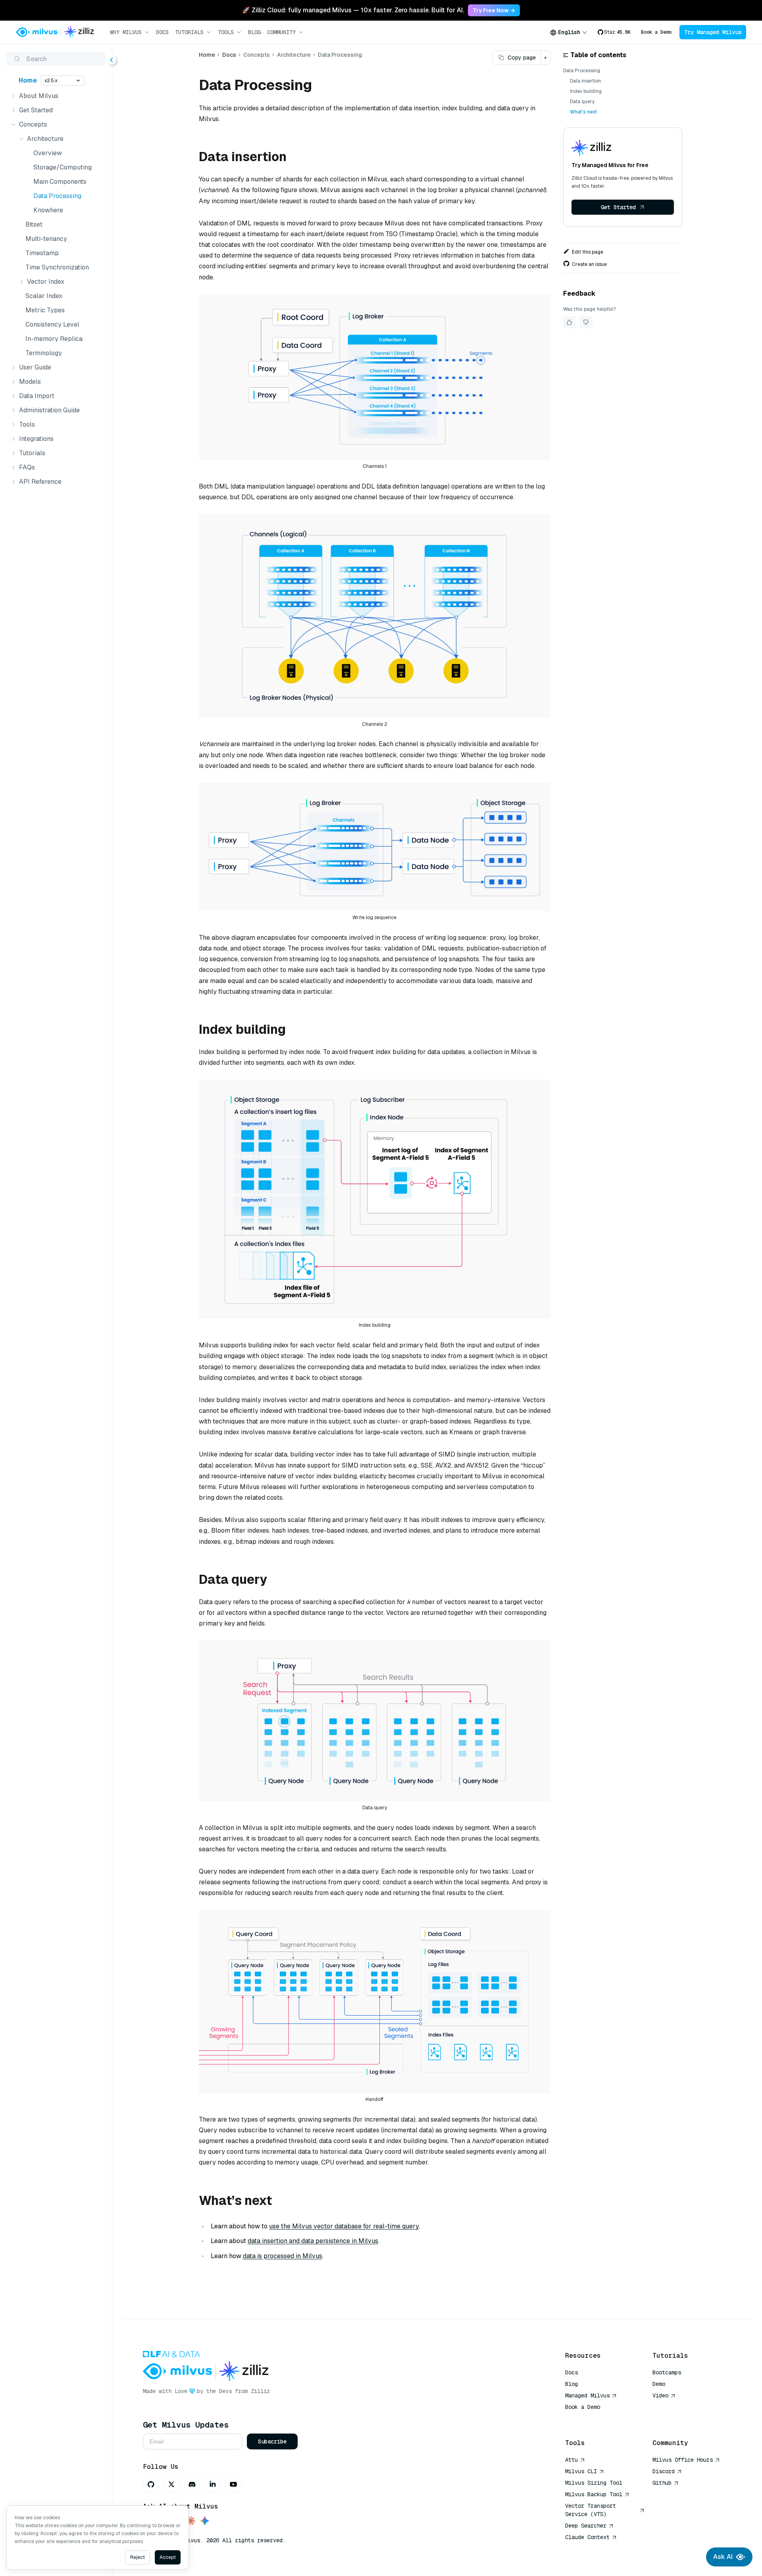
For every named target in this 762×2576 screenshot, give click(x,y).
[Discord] (192, 2484)
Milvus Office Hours (683, 2460)
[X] (171, 2484)
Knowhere (48, 210)
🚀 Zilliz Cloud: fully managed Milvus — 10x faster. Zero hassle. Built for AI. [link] (353, 10)
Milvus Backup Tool (594, 2494)
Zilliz (260, 2391)
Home (28, 80)
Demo (659, 2384)
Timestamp (42, 253)
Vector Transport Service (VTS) (591, 2510)
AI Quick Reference (594, 2418)
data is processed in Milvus (283, 2256)
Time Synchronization (57, 267)
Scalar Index (44, 296)
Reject (138, 2557)
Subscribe (272, 2441)
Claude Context (587, 2537)
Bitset (34, 224)
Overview (48, 153)
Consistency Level (52, 324)
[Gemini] (205, 2521)
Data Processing (57, 196)
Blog (254, 32)
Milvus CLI (581, 2471)
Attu (571, 2460)
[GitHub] (151, 2484)
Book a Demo (656, 32)
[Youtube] (233, 2484)
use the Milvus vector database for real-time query (344, 2226)
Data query (582, 102)
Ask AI (723, 2557)
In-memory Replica (54, 339)
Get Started (618, 207)
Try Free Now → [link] (494, 10)
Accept (168, 2557)
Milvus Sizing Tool (594, 2483)
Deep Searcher (586, 2526)
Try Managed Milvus (713, 32)
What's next (583, 112)
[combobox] (569, 32)
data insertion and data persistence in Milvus (313, 2241)
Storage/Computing (63, 167)
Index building (586, 91)
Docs (162, 32)
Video (660, 2395)
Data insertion (585, 81)
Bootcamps (667, 2372)
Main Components (60, 182)
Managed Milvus (587, 2395)
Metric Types (45, 310)
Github (662, 2483)
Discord (664, 2471)
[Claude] (190, 2521)
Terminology (44, 353)
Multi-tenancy (46, 239)
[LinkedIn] (213, 2484)
